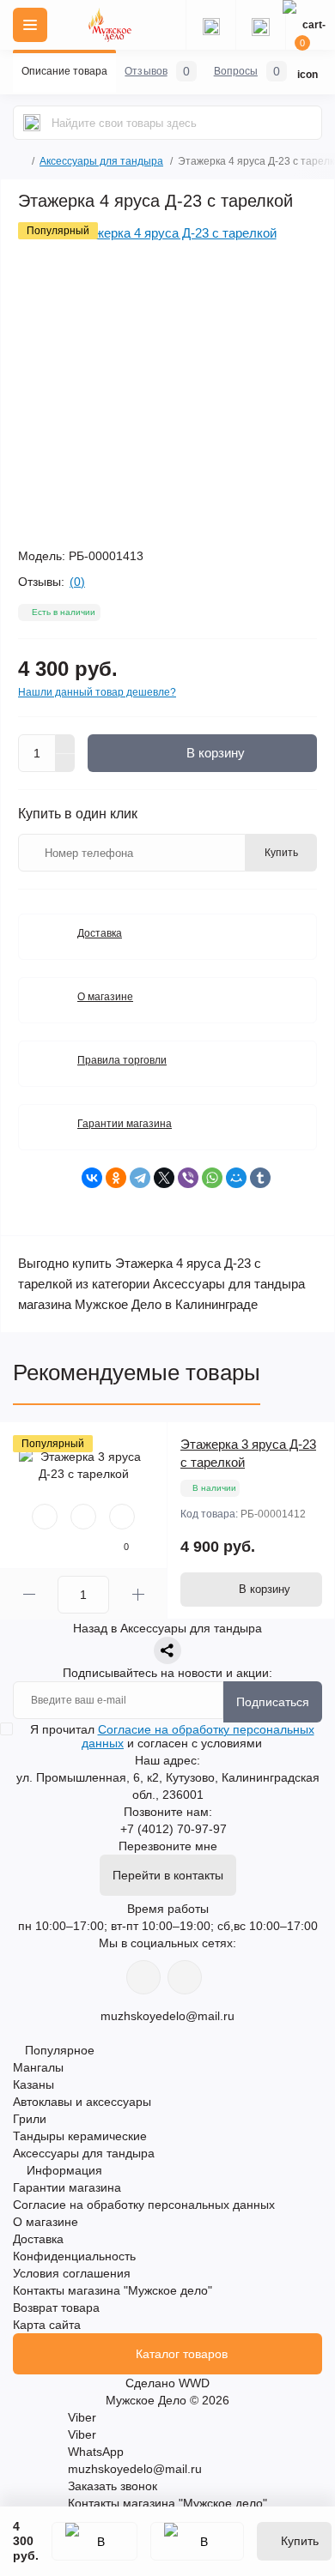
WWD (194, 2383)
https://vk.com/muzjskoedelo (143, 1977)
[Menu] (30, 25)
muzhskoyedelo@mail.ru (167, 2016)
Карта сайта (47, 2325)
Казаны (33, 2084)
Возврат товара (56, 2308)
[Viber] (188, 1178)
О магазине (105, 997)
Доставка (100, 933)
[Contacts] (260, 25)
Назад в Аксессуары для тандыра (167, 1628)
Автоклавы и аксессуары (82, 2102)
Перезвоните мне (168, 1846)
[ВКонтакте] (92, 1178)
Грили (30, 2119)
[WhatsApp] (212, 1178)
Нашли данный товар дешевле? (97, 692)
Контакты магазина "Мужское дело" (113, 2290)
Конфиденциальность (74, 2256)
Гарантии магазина (125, 1124)
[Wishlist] (83, 1517)
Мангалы (38, 2067)
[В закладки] (94, 2541)
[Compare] (122, 1517)
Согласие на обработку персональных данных (144, 2205)
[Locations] (210, 25)
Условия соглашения (72, 2273)
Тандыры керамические (80, 2136)
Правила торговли (122, 1060)
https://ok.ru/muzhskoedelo (185, 1977)
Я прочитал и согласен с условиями (172, 1736)
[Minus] (65, 763)
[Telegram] (140, 1178)
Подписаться (273, 1702)
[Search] (32, 123)
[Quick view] (45, 1517)
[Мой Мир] (236, 1178)
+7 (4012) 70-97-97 (174, 1829)
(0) (77, 582)
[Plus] (65, 744)
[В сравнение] (197, 2541)
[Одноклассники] (116, 1178)
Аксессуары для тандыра (101, 161)
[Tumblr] (260, 1178)
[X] (164, 1178)
